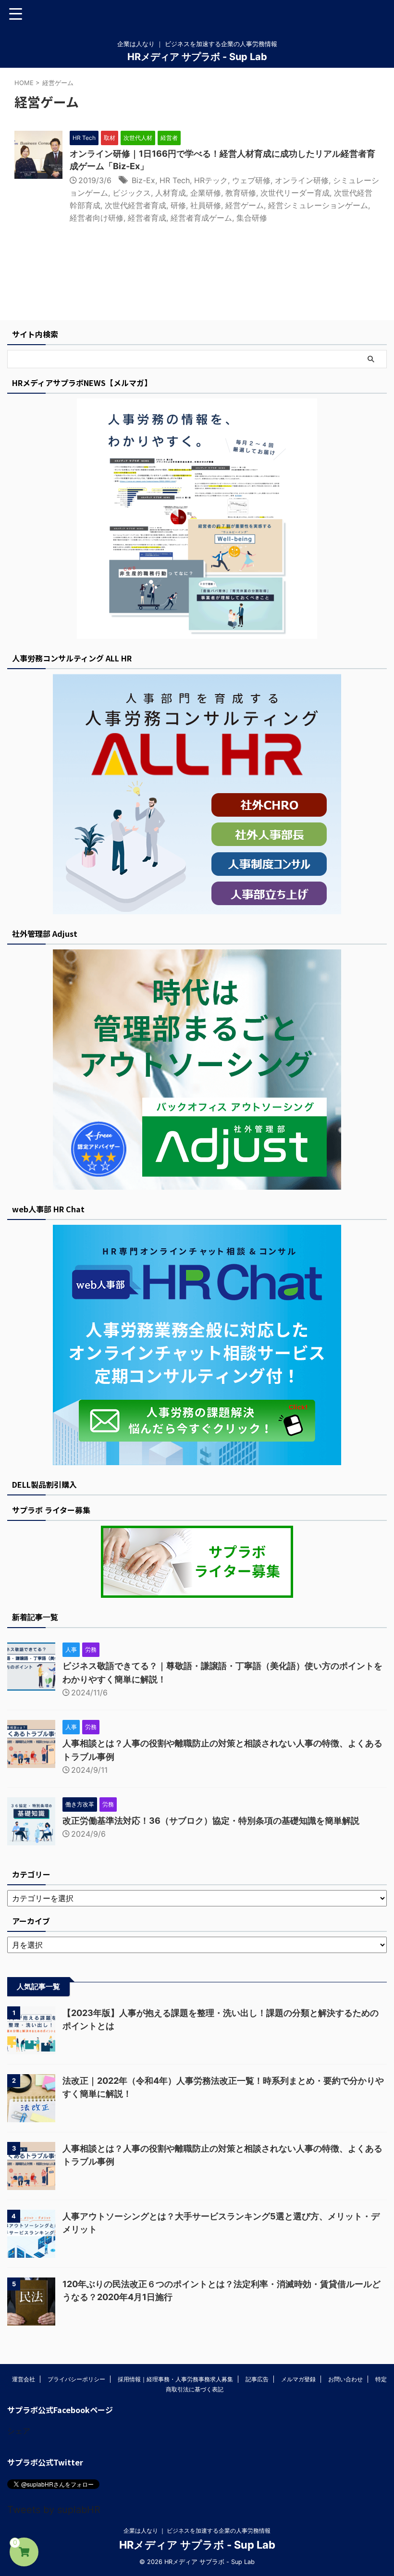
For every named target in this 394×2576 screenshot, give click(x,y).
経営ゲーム (245, 205)
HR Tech (175, 180)
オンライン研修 (302, 180)
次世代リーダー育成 (295, 193)
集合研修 (252, 218)
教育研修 (241, 193)
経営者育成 (147, 218)
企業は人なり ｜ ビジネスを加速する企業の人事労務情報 (197, 2531)
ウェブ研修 (251, 180)
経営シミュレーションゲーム (318, 205)
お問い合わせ (345, 2379)
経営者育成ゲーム (201, 218)
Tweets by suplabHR (54, 2510)
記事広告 (257, 2379)
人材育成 (171, 193)
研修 (178, 205)
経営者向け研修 (97, 218)
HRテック (211, 180)
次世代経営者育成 (135, 205)
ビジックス (132, 193)
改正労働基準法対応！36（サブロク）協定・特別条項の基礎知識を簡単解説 (211, 1821)
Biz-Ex (143, 180)
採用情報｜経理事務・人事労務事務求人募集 (175, 2379)
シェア (19, 2431)
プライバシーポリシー (76, 2379)
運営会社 (24, 2379)
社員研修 (206, 205)
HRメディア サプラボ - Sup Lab (197, 57)
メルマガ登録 (298, 2379)
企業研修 (206, 193)
